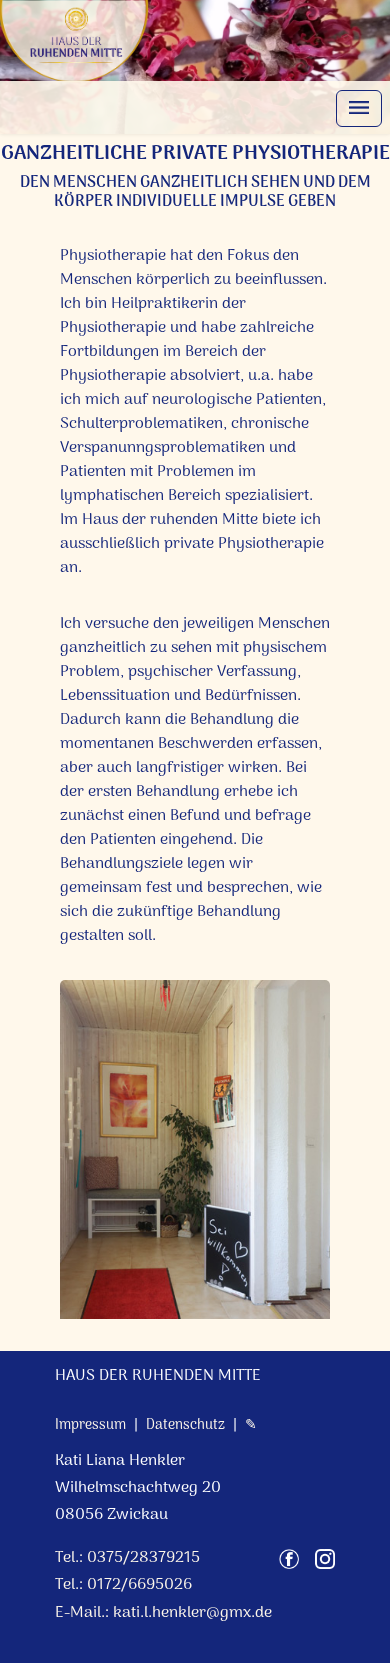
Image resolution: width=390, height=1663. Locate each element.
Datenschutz (185, 1425)
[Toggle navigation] (359, 108)
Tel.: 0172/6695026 (123, 1585)
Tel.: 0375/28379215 (127, 1558)
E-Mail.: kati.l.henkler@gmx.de (163, 1613)
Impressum (90, 1425)
